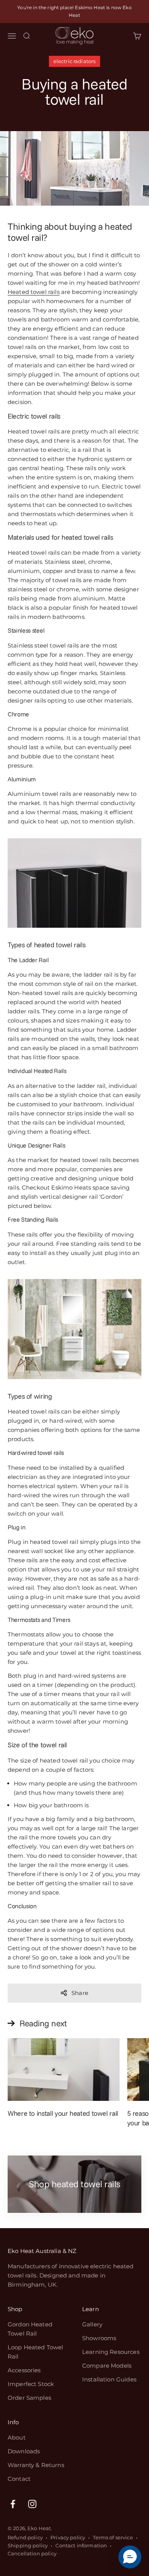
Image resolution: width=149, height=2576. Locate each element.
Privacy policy (68, 2537)
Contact (19, 2479)
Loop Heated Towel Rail (36, 2352)
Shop (15, 2309)
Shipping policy (28, 2545)
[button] (130, 2557)
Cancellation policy (32, 2553)
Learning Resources (111, 2352)
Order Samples (29, 2398)
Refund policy (25, 2537)
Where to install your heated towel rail (63, 2113)
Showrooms (99, 2338)
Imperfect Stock (31, 2384)
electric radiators (75, 61)
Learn (91, 2309)
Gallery (92, 2324)
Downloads (24, 2451)
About (17, 2437)
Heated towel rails (34, 292)
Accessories (24, 2370)
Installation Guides (109, 2379)
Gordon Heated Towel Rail (30, 2329)
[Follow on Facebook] (13, 2504)
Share (80, 1993)
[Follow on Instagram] (32, 2504)
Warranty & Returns (36, 2465)
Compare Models (107, 2366)
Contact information (81, 2545)
